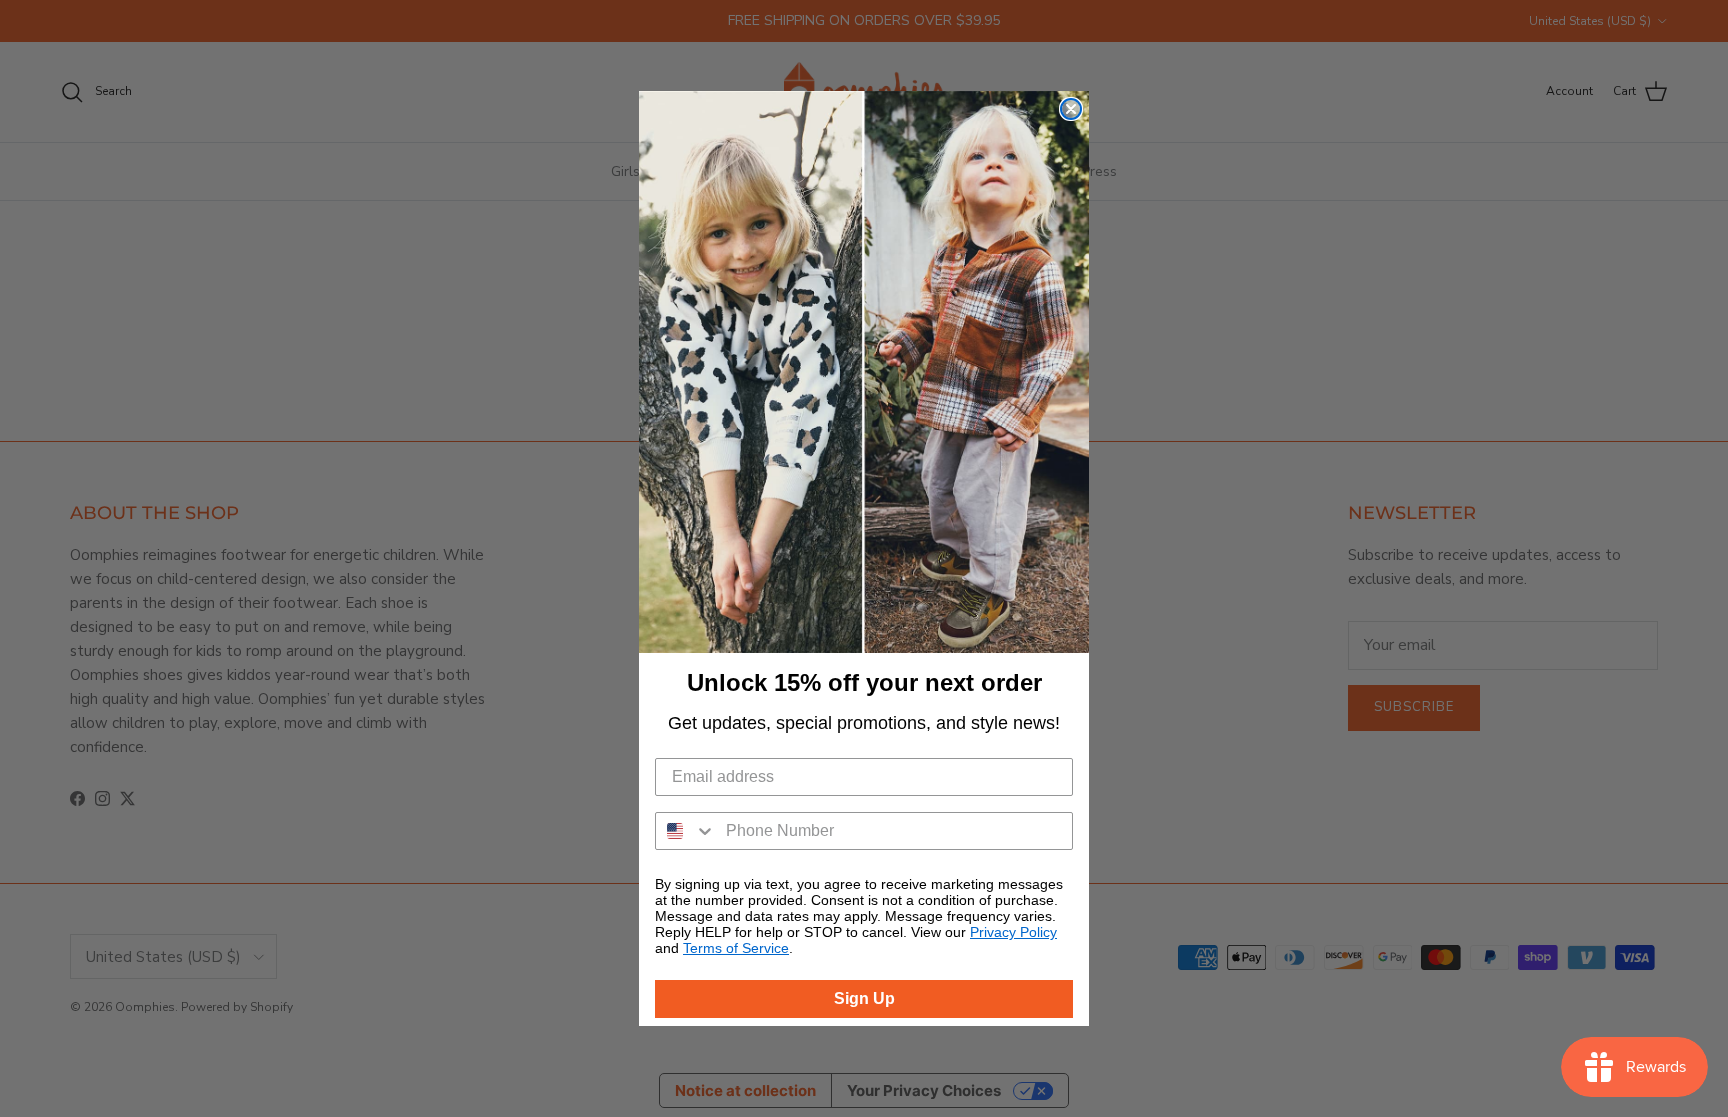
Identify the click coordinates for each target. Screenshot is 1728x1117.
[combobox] (686, 831)
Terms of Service (736, 948)
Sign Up (864, 998)
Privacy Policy (1013, 932)
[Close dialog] (1071, 109)
